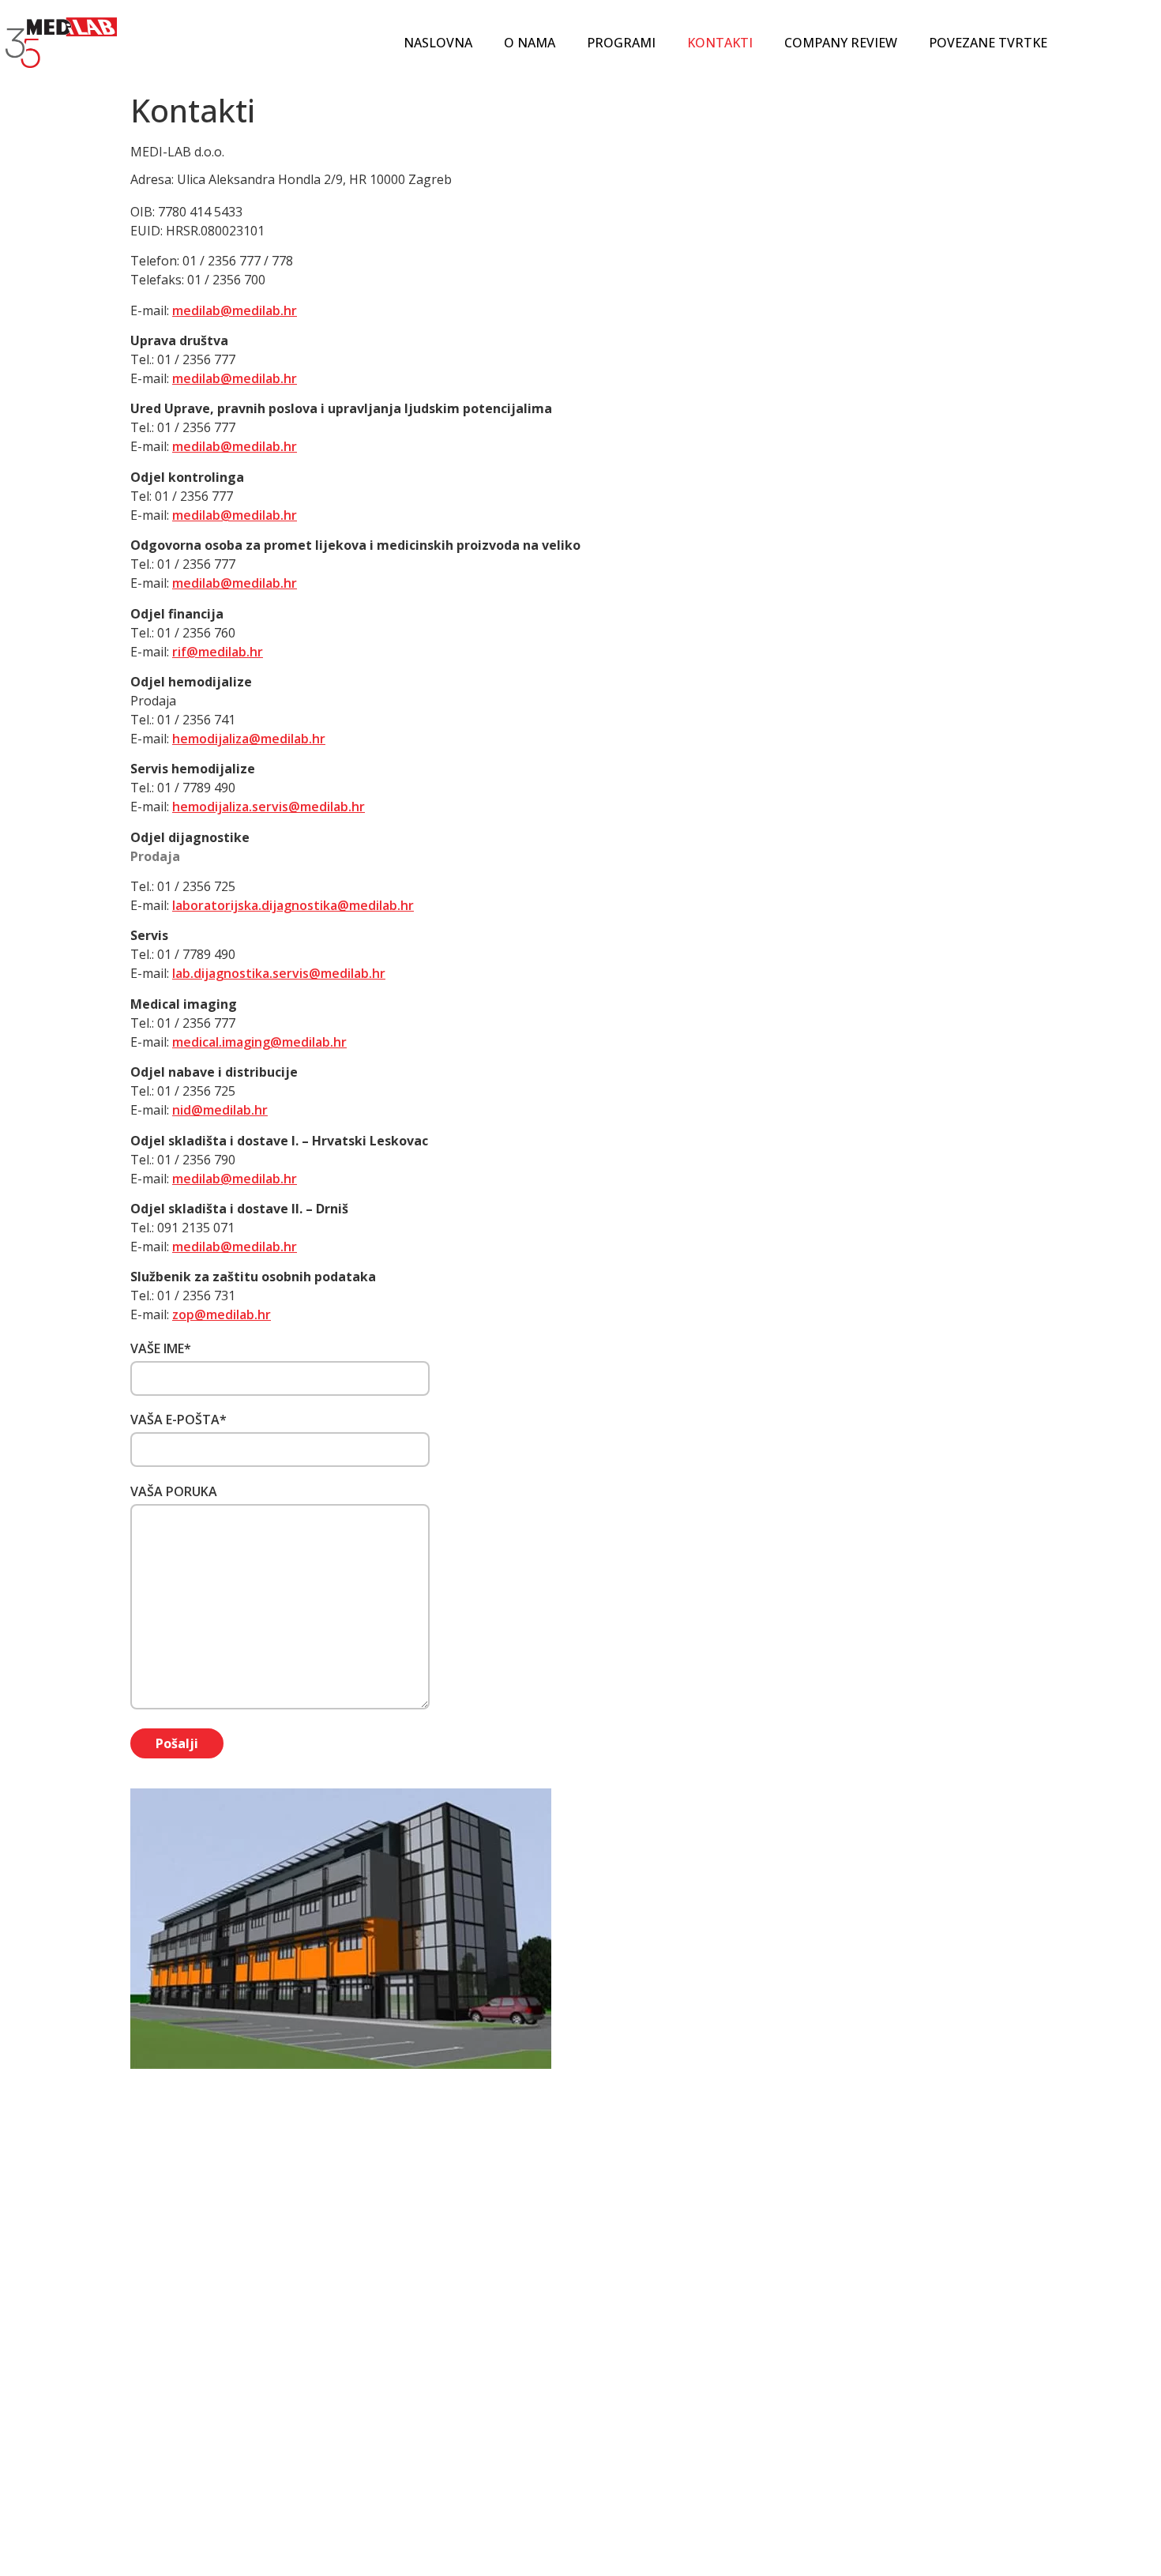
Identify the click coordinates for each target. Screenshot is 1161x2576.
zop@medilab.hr (222, 1314)
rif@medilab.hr (218, 652)
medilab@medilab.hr (235, 310)
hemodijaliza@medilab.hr (249, 739)
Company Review (841, 43)
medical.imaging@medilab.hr (259, 1042)
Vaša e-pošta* (178, 1420)
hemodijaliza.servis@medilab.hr (269, 807)
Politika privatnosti (863, 2339)
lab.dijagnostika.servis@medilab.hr (279, 973)
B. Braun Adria (628, 2433)
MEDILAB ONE (626, 2395)
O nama (530, 43)
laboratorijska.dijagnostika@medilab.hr (293, 905)
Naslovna (438, 43)
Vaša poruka (174, 1491)
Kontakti (720, 43)
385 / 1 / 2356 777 (466, 2369)
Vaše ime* (161, 1348)
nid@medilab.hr (220, 1110)
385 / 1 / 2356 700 (470, 2388)
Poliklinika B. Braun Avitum (663, 2414)
